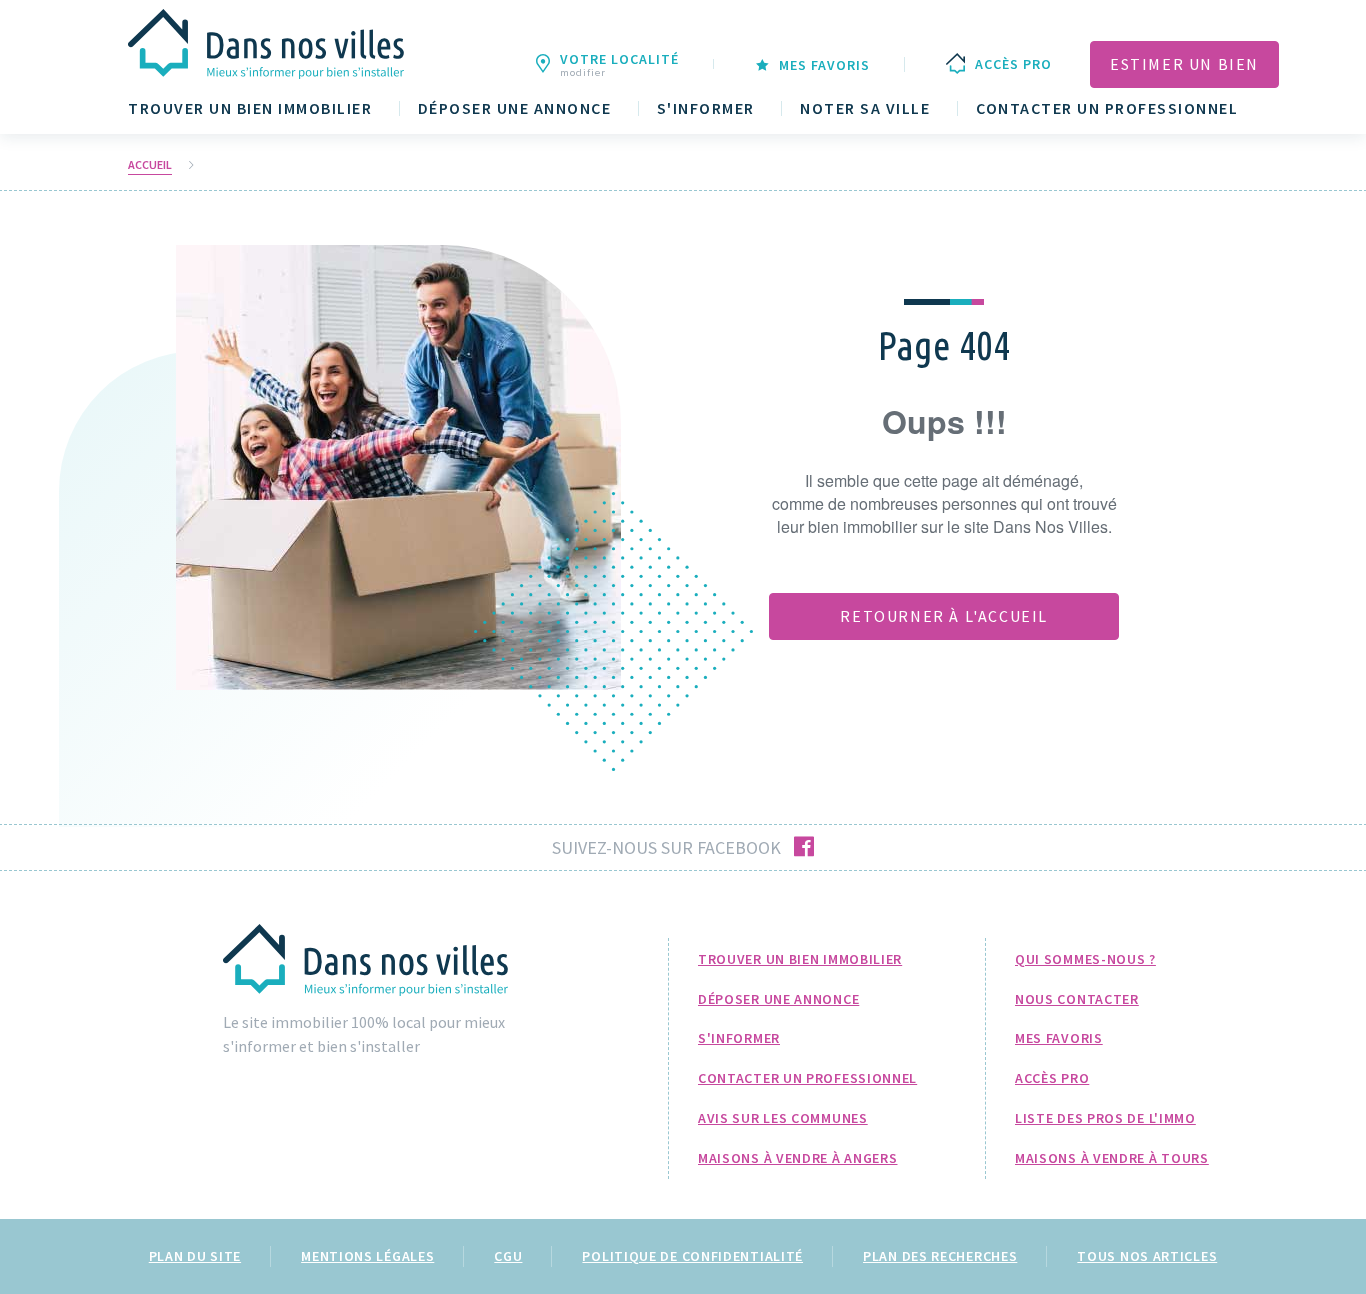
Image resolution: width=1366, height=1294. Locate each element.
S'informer (706, 108)
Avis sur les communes (783, 1118)
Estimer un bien (1184, 64)
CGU (508, 1256)
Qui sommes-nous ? (1085, 959)
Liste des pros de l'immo (1105, 1118)
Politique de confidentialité (692, 1256)
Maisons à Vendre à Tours (1112, 1158)
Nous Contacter (1077, 999)
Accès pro (1052, 1078)
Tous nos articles (1147, 1256)
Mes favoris (1059, 1038)
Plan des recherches (940, 1256)
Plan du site (195, 1256)
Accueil (150, 165)
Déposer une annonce (515, 108)
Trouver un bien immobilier (250, 108)
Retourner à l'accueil (944, 616)
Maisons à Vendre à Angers (798, 1158)
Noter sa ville (865, 108)
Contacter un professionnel (1107, 108)
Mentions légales (367, 1256)
